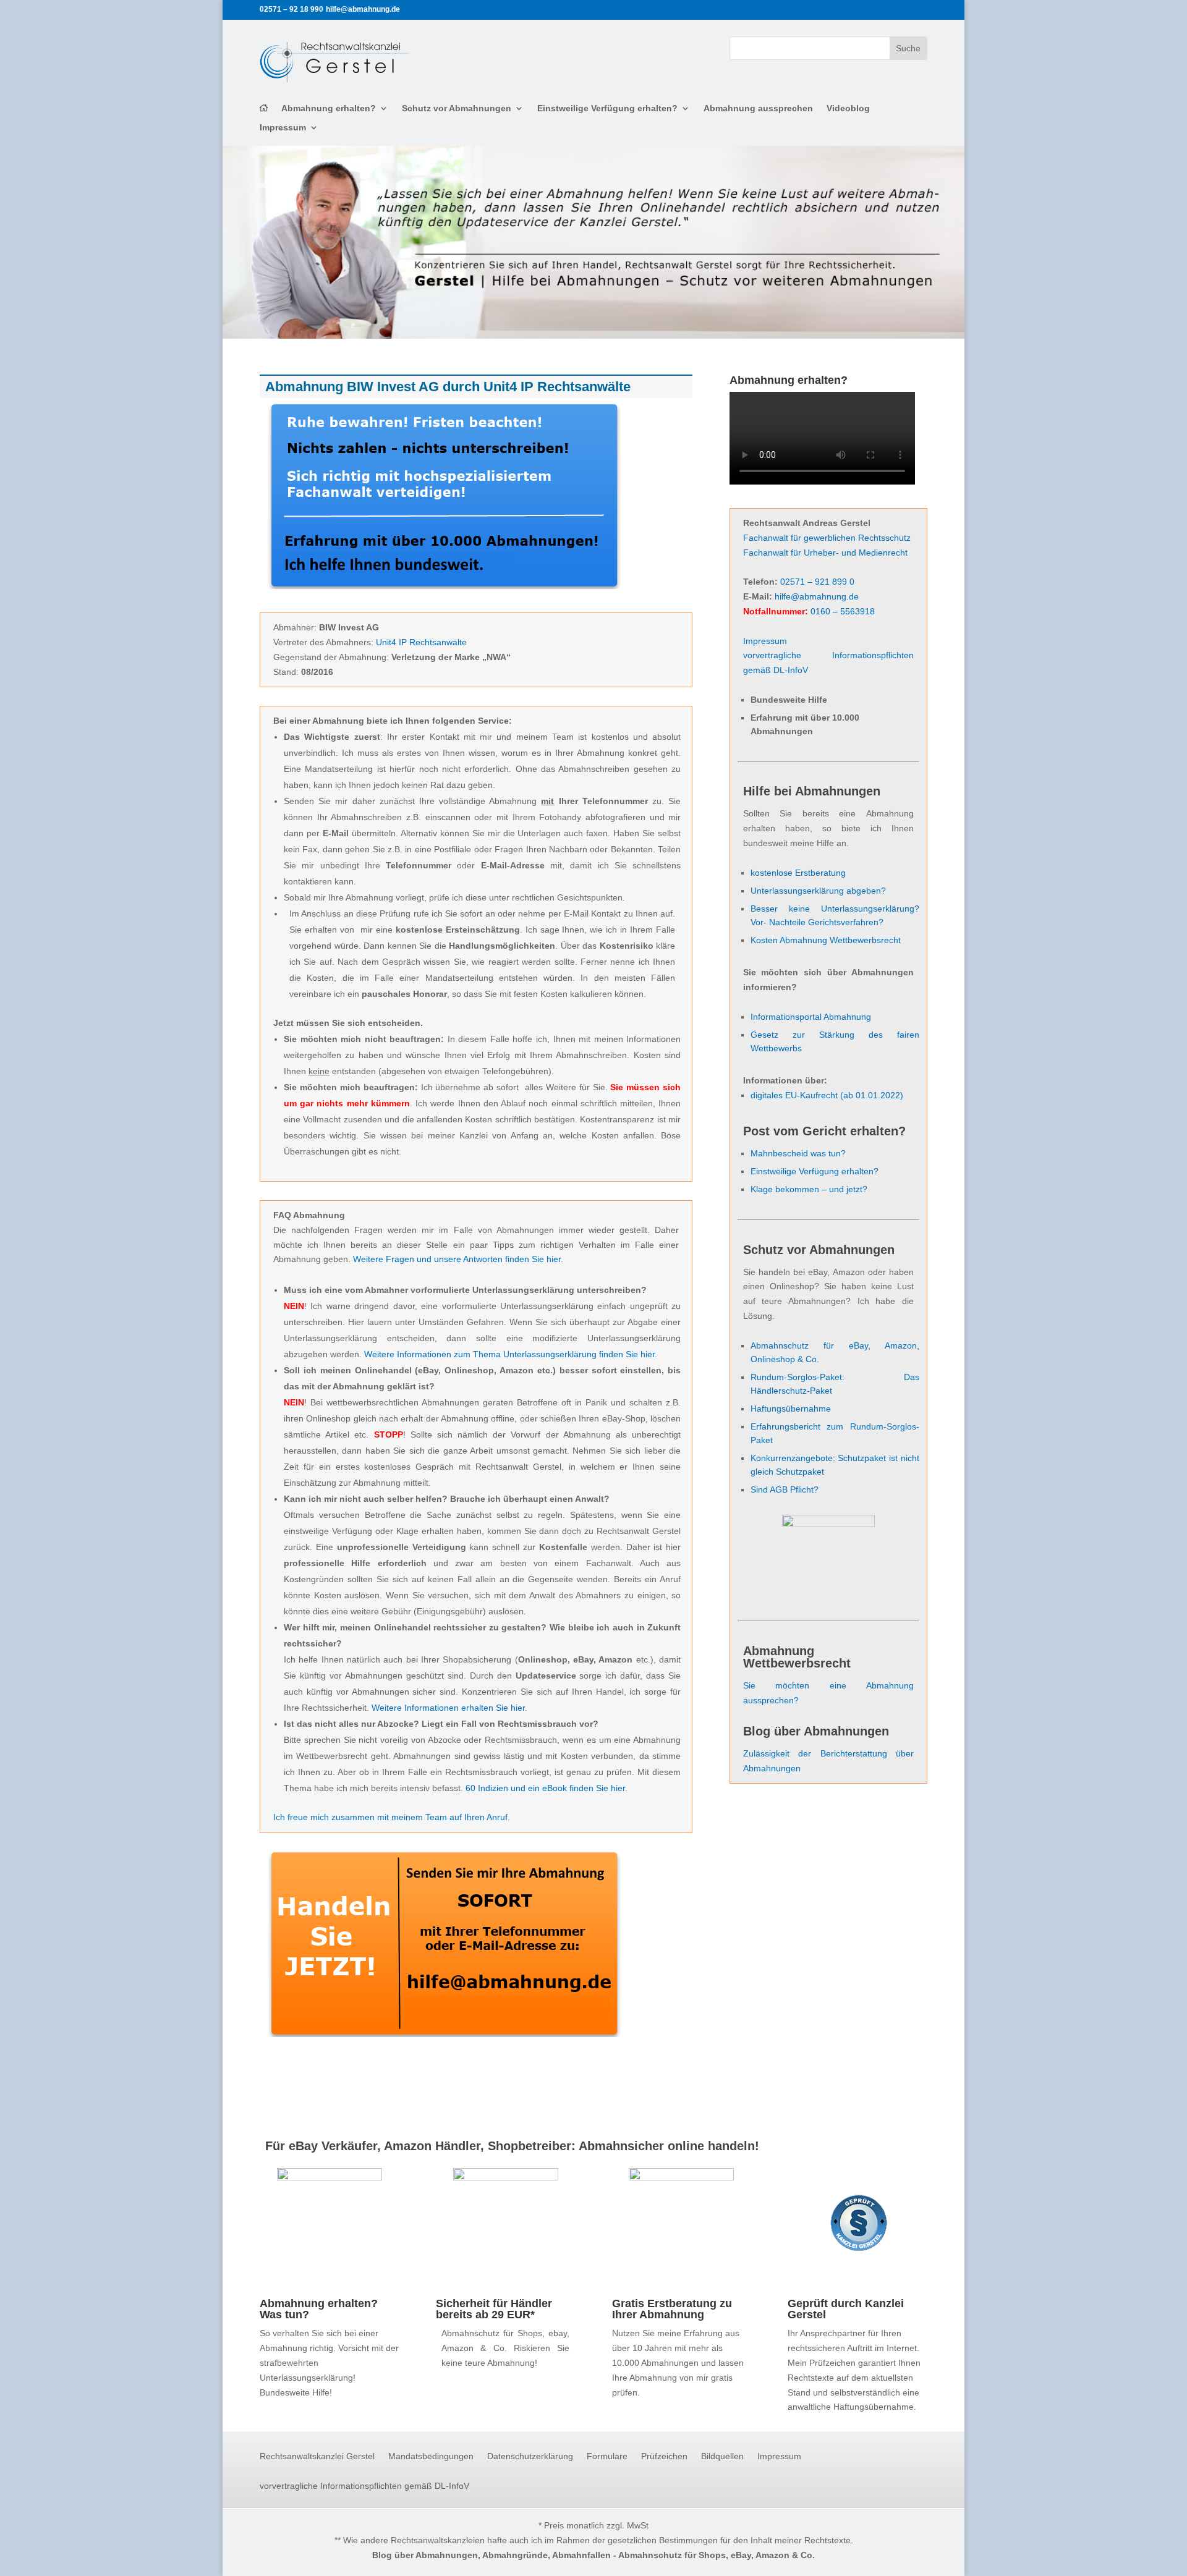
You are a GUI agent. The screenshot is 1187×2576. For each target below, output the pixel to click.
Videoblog (848, 108)
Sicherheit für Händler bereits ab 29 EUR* (494, 2309)
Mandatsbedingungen (431, 2456)
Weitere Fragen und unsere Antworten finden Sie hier (457, 1259)
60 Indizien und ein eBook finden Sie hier (545, 1788)
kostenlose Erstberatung (798, 873)
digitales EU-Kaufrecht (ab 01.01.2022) (827, 1095)
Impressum (283, 128)
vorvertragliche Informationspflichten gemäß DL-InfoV (364, 2486)
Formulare (607, 2456)
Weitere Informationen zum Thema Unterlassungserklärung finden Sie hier (509, 1354)
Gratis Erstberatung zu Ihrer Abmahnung (672, 2309)
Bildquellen (722, 2456)
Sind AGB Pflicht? (785, 1489)
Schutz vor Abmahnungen (457, 108)
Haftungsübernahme (791, 1409)
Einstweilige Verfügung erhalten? (607, 108)
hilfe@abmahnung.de (817, 596)
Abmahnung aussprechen (758, 108)
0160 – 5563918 (843, 611)
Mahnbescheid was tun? (798, 1153)
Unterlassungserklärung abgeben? (818, 891)
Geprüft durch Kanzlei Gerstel (846, 2309)
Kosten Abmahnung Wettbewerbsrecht (826, 940)
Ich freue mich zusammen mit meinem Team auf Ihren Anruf (390, 1817)
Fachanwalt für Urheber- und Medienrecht (825, 553)
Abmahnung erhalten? (329, 108)
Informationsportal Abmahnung (811, 1017)
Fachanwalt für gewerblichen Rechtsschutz (827, 538)
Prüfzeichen (664, 2456)
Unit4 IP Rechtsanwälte (421, 642)
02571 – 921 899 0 (817, 582)
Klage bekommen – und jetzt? (809, 1189)
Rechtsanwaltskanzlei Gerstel (317, 2456)
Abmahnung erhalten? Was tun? (319, 2309)
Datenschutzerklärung (530, 2456)
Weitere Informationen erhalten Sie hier (448, 1708)
